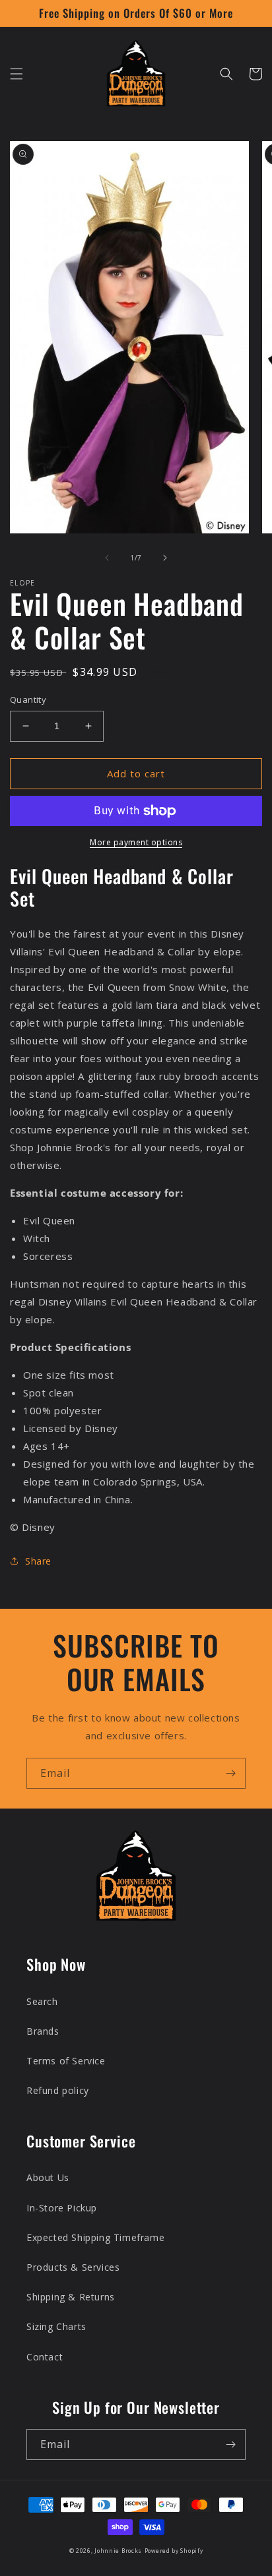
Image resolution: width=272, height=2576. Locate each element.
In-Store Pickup (62, 2208)
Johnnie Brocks (118, 2551)
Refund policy (58, 2090)
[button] (17, 74)
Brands (43, 2031)
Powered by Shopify (174, 2551)
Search (42, 2001)
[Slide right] (165, 558)
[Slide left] (107, 558)
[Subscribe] (230, 1773)
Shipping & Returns (71, 2297)
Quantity (28, 700)
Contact (45, 2357)
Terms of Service (66, 2061)
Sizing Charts (56, 2326)
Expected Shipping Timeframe (95, 2237)
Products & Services (73, 2267)
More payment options (136, 842)
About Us (48, 2177)
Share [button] (38, 1561)
